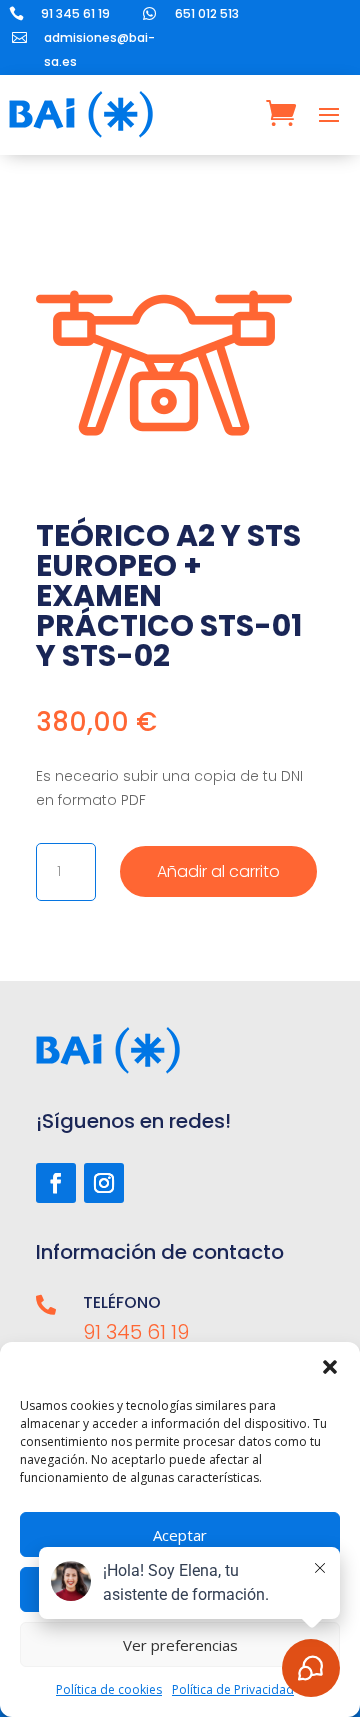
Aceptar (180, 1535)
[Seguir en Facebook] (56, 1183)
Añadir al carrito (218, 871)
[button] (330, 1367)
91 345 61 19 (75, 13)
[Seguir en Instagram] (104, 1183)
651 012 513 (207, 13)
